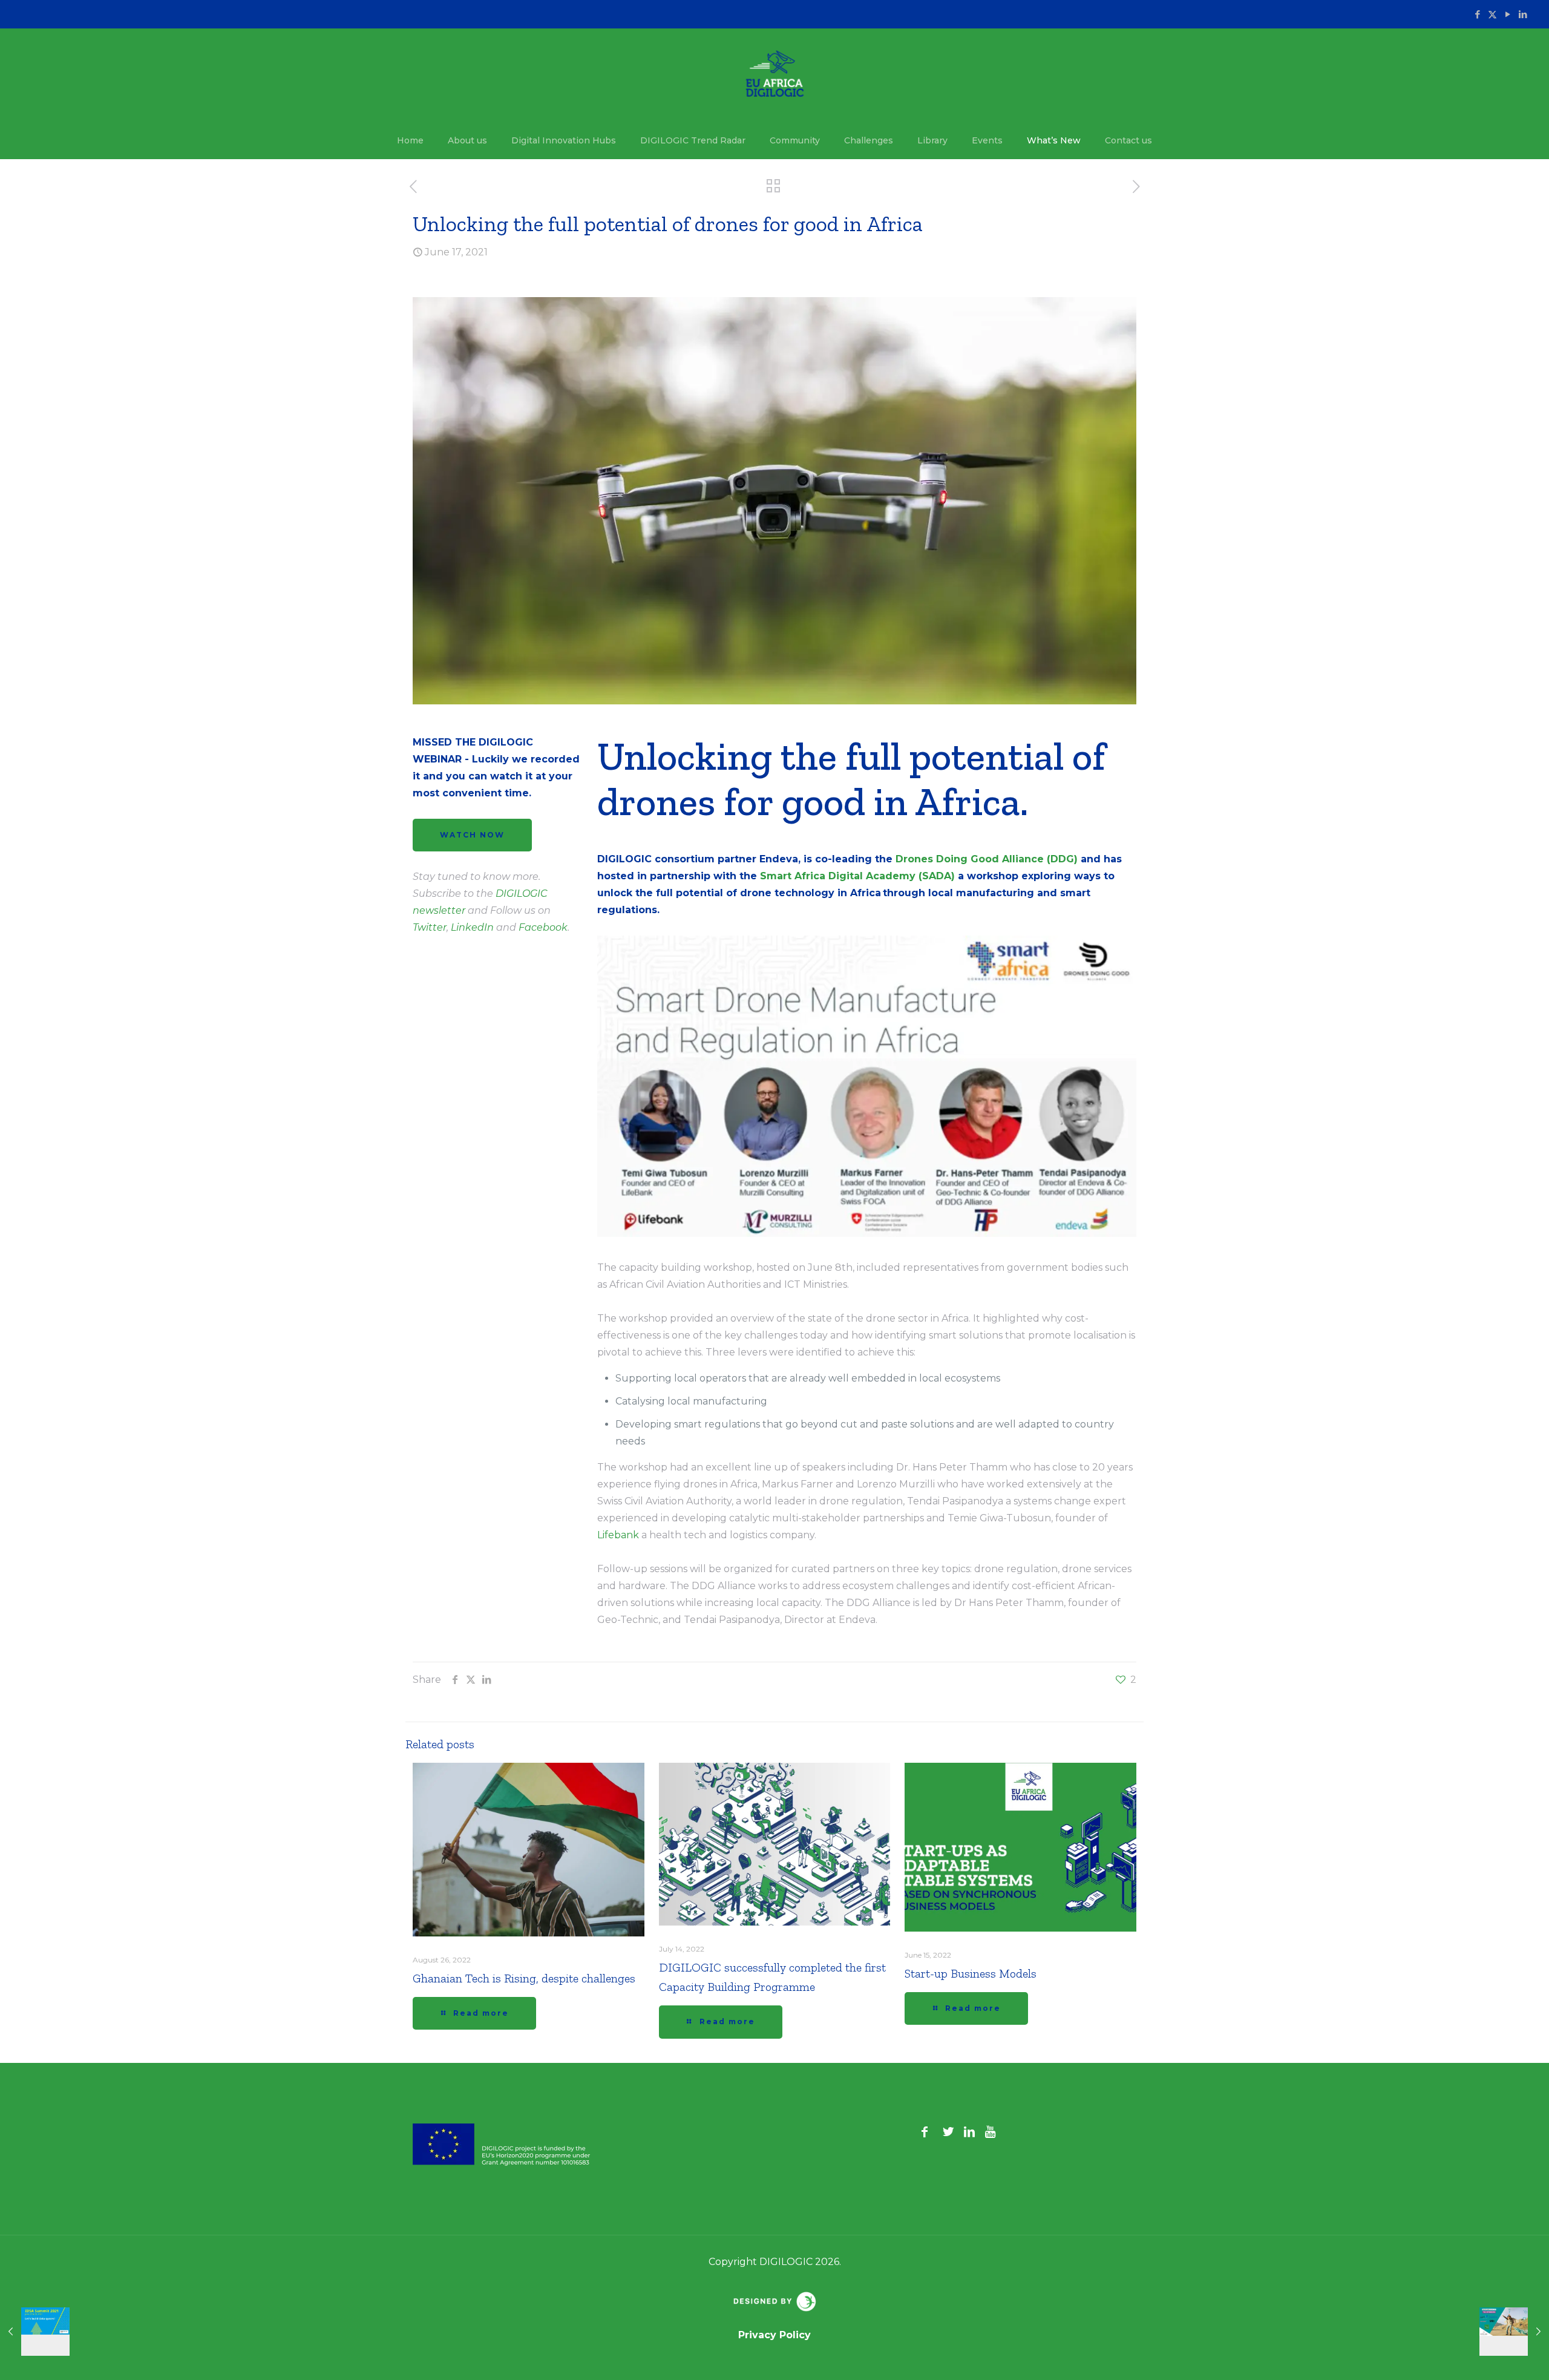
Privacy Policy (774, 2335)
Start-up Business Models (971, 1973)
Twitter (430, 927)
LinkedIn (472, 927)
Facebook (543, 927)
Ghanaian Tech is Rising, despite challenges (524, 1978)
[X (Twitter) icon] (1492, 14)
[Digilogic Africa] (775, 75)
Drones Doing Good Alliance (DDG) (987, 859)
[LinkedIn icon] (1523, 14)
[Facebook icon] (1477, 14)
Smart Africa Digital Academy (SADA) (857, 876)
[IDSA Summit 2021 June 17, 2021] (35, 2332)
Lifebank (618, 1535)
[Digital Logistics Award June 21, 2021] (1514, 2332)
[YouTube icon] (1508, 14)
